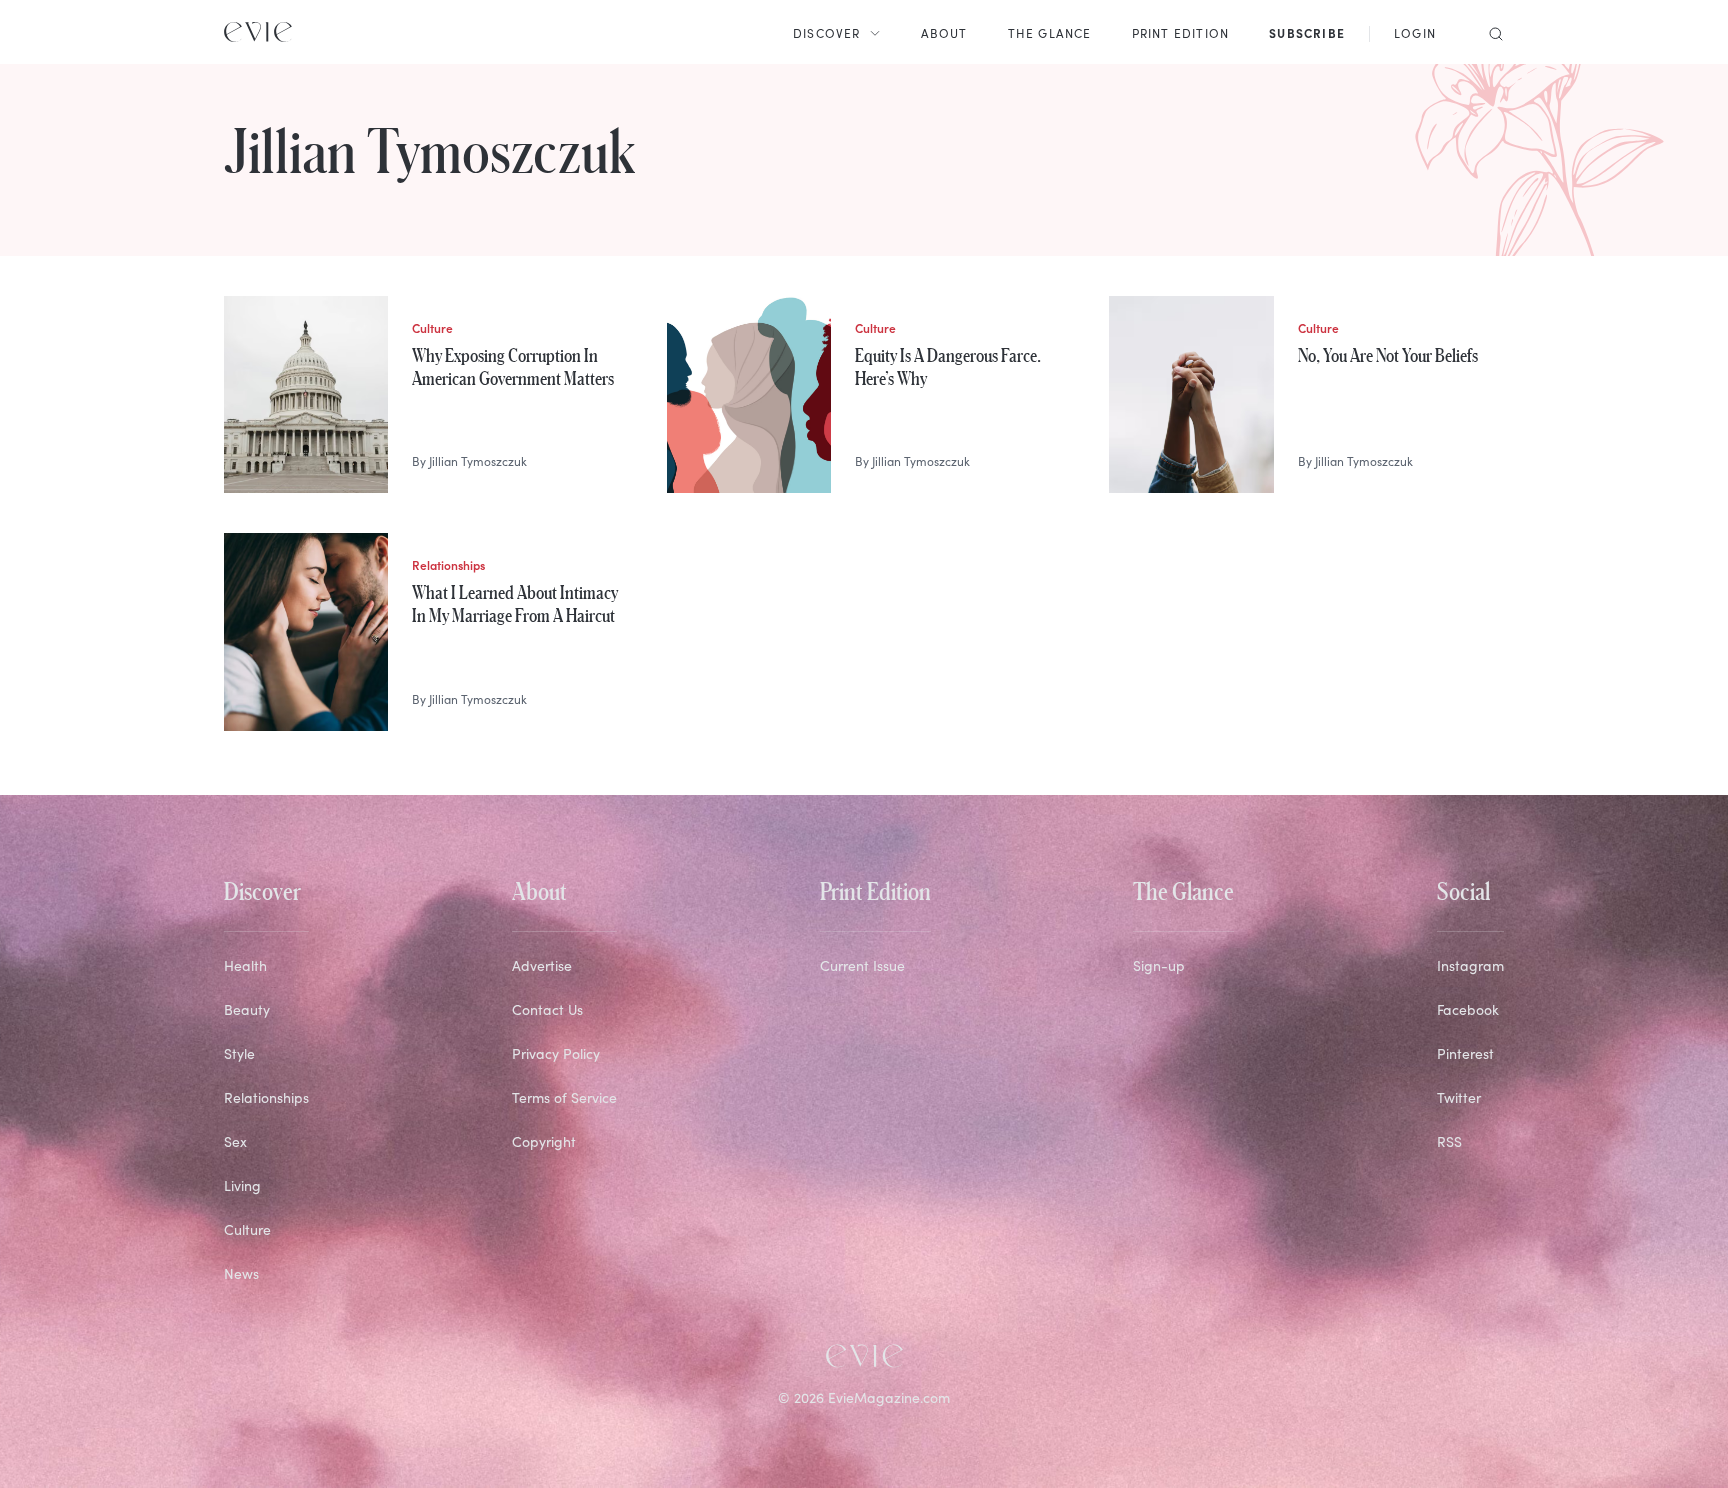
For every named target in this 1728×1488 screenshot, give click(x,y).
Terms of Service (564, 1097)
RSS (1449, 1141)
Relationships (266, 1097)
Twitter (1459, 1097)
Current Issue (862, 965)
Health (245, 965)
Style (239, 1053)
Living (242, 1185)
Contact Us (547, 1009)
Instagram (1470, 965)
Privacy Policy (556, 1053)
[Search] (1490, 32)
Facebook (1468, 1009)
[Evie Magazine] (258, 32)
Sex (235, 1141)
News (241, 1273)
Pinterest (1465, 1053)
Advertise (542, 965)
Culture (247, 1229)
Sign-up (1159, 965)
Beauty (247, 1009)
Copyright (544, 1141)
